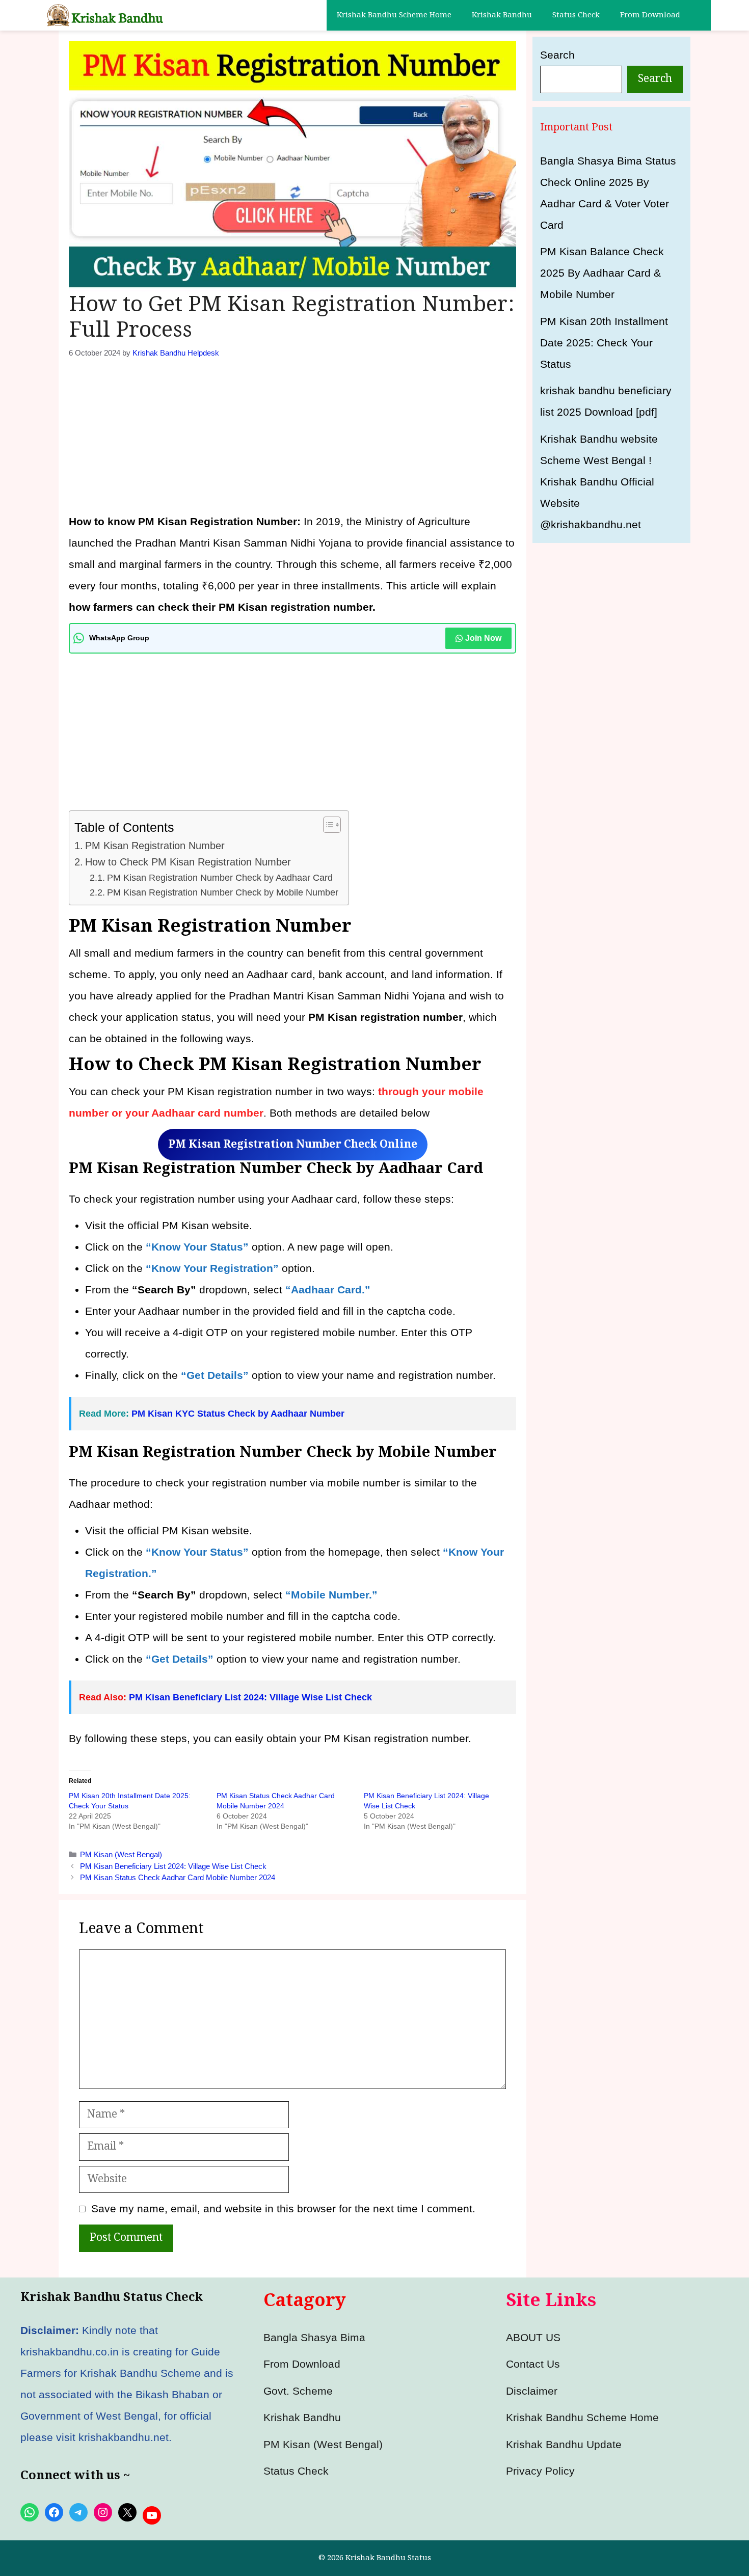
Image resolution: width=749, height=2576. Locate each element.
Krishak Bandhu (502, 15)
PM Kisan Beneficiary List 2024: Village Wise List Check (250, 1697)
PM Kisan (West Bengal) (121, 1854)
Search (557, 55)
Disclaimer (532, 2391)
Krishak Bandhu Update (564, 2444)
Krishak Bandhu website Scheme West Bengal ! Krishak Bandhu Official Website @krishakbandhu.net (599, 482)
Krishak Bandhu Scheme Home (394, 15)
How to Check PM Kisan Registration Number (188, 862)
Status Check (576, 15)
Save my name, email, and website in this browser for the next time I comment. (283, 2208)
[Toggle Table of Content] (327, 825)
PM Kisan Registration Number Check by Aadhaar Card (220, 878)
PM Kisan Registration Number (155, 846)
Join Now (483, 638)
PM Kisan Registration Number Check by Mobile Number (223, 892)
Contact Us (533, 2364)
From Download (650, 15)
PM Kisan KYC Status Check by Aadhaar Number (239, 1414)
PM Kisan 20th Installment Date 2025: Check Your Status (604, 343)
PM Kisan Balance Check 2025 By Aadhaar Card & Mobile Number (602, 273)
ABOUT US (533, 2337)
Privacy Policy (540, 2471)
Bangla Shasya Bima (314, 2337)
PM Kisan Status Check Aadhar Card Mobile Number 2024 (178, 1877)
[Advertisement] (292, 435)
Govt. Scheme (298, 2391)
